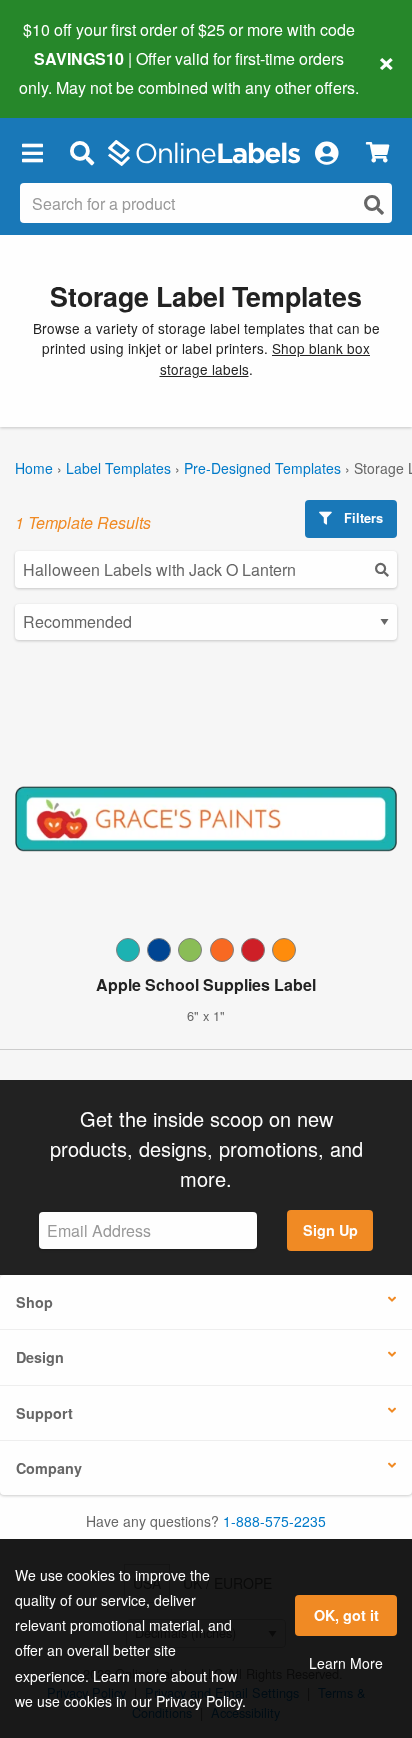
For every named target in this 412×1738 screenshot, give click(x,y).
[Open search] (374, 204)
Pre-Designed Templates (262, 468)
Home (34, 468)
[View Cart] (377, 152)
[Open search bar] (81, 153)
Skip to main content (72, 72)
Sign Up (330, 1230)
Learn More (346, 1663)
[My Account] (326, 153)
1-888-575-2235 (274, 1521)
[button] (32, 153)
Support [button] (44, 1413)
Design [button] (40, 1357)
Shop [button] (34, 1302)
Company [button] (49, 1468)
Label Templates (118, 468)
